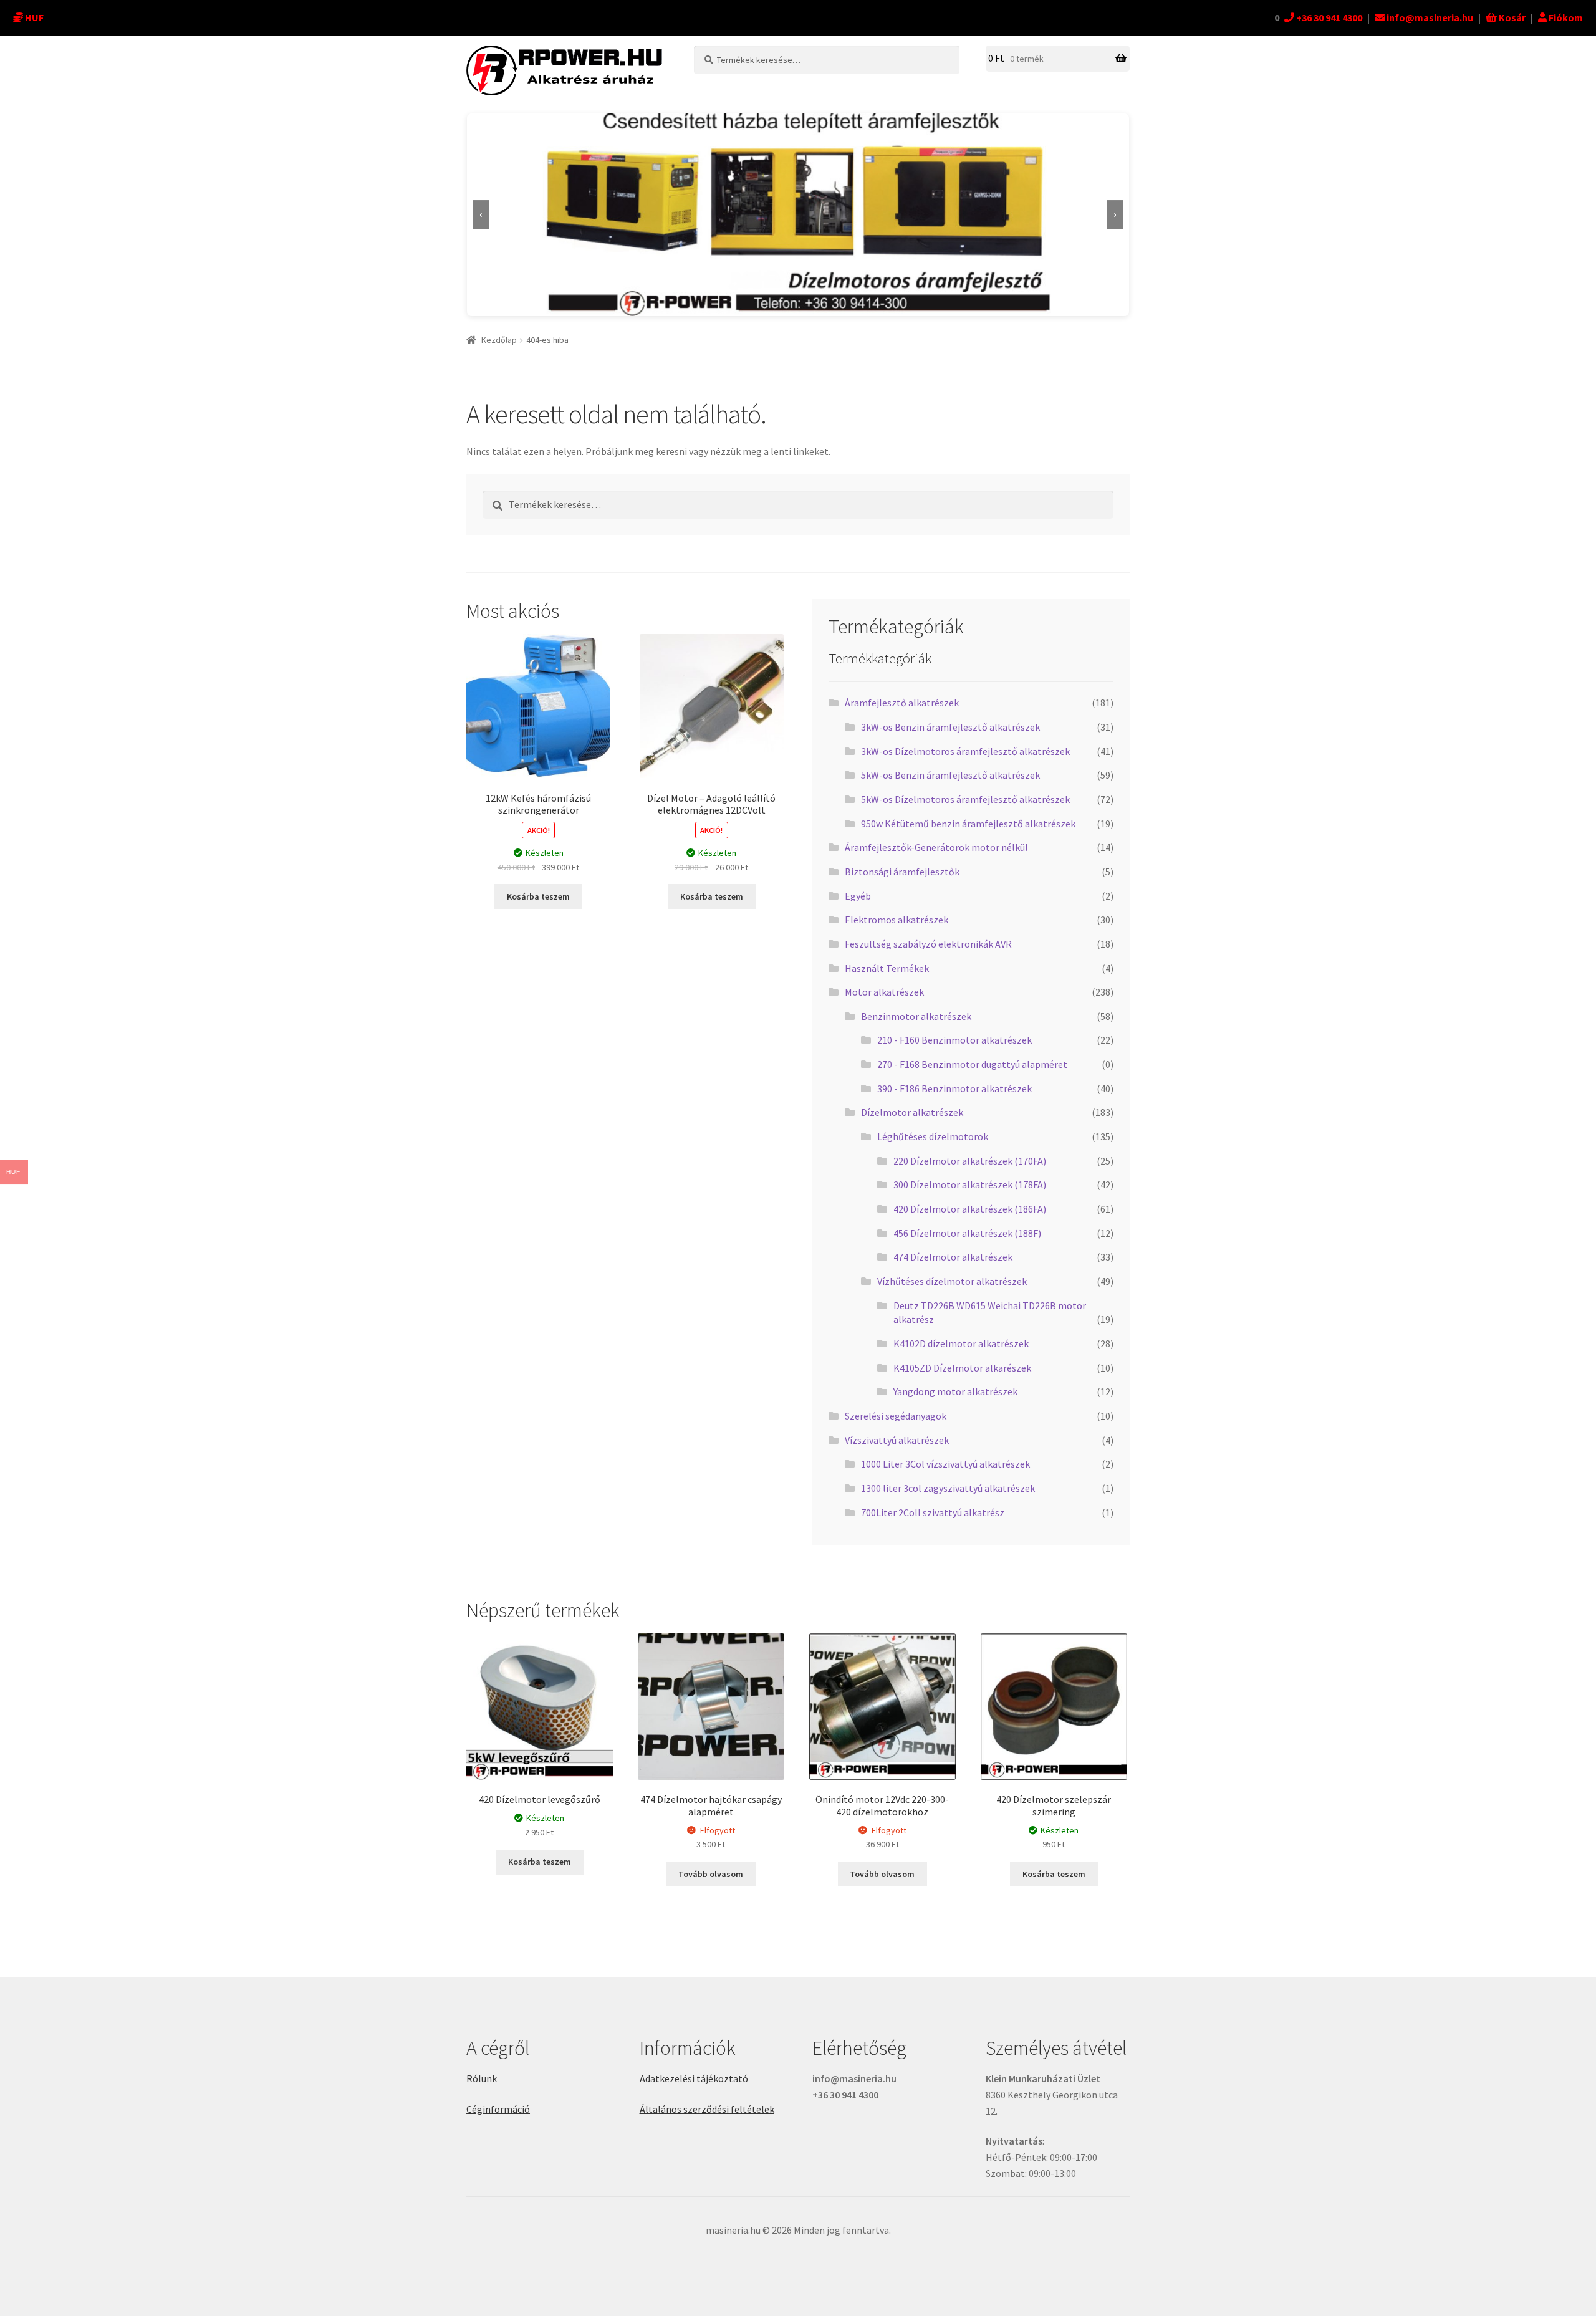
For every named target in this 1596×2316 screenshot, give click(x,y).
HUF (34, 17)
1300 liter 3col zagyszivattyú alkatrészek (948, 1488)
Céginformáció (498, 2109)
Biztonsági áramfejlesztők (902, 872)
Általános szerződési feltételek (707, 2109)
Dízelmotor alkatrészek (912, 1112)
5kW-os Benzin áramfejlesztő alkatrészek (950, 775)
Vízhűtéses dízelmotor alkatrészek (952, 1281)
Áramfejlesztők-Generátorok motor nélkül (936, 847)
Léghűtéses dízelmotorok (933, 1136)
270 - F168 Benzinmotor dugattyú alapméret (972, 1064)
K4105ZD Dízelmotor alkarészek (962, 1368)
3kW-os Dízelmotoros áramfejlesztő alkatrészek (965, 751)
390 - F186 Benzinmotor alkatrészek (954, 1088)
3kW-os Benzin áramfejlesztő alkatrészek (950, 727)
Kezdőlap (499, 340)
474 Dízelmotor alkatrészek (953, 1257)
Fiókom (1565, 17)
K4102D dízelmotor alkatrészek (961, 1343)
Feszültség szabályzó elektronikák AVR (928, 944)
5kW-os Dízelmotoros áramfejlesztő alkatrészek (965, 799)
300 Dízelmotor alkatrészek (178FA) (970, 1184)
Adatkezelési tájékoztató (694, 2078)
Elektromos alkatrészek (897, 920)
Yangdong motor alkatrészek (955, 1391)
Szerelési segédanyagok (896, 1416)
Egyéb (858, 896)
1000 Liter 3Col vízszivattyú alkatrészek (945, 1464)
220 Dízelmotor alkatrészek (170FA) (970, 1161)
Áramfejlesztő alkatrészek (902, 703)
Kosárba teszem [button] (538, 896)
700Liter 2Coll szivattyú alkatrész (933, 1512)
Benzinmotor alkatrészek (916, 1016)
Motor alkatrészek (884, 992)
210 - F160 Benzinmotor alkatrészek (954, 1040)
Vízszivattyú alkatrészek (897, 1440)
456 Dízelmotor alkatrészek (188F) (967, 1233)
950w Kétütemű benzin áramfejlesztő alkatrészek (968, 824)
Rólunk (482, 2078)
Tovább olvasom (711, 1874)
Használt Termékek (887, 968)
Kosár (1511, 17)
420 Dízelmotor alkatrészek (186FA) (970, 1209)
